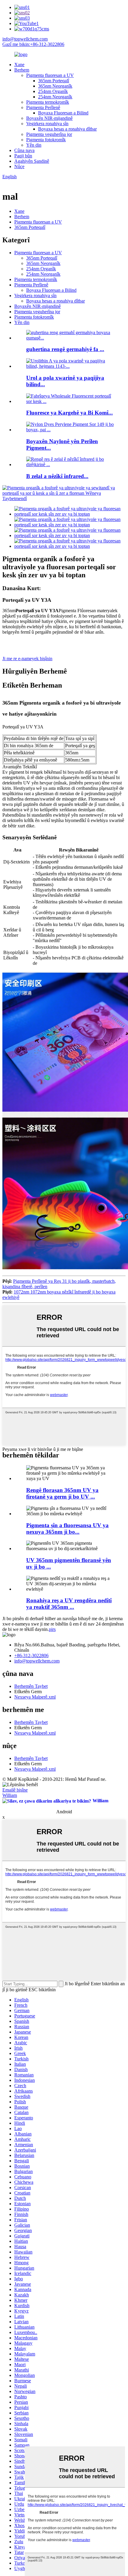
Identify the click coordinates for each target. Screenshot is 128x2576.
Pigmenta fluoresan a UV (50, 75)
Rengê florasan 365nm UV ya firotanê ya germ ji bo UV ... (62, 1493)
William (10, 1795)
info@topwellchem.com (25, 39)
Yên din (34, 145)
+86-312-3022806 (31, 1655)
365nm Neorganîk (55, 86)
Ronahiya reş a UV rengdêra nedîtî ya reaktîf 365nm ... (69, 1604)
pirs (52, 1629)
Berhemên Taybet (31, 1686)
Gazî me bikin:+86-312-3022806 (33, 44)
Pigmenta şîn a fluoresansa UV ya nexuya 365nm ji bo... (67, 1529)
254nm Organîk (53, 91)
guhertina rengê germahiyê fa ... (65, 349)
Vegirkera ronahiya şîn (47, 124)
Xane (19, 65)
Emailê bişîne (15, 1790)
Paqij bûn (23, 156)
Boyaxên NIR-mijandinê (49, 118)
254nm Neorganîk (55, 97)
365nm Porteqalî (54, 81)
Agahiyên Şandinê (32, 161)
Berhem (22, 70)
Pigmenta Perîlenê (43, 107)
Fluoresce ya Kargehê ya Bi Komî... (70, 413)
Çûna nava (24, 150)
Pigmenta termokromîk (48, 102)
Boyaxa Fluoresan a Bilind (63, 113)
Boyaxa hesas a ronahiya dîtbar (67, 129)
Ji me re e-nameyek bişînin (27, 659)
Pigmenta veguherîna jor (49, 134)
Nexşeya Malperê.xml (35, 1697)
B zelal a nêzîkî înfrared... (57, 476)
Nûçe (19, 166)
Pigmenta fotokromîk (46, 140)
